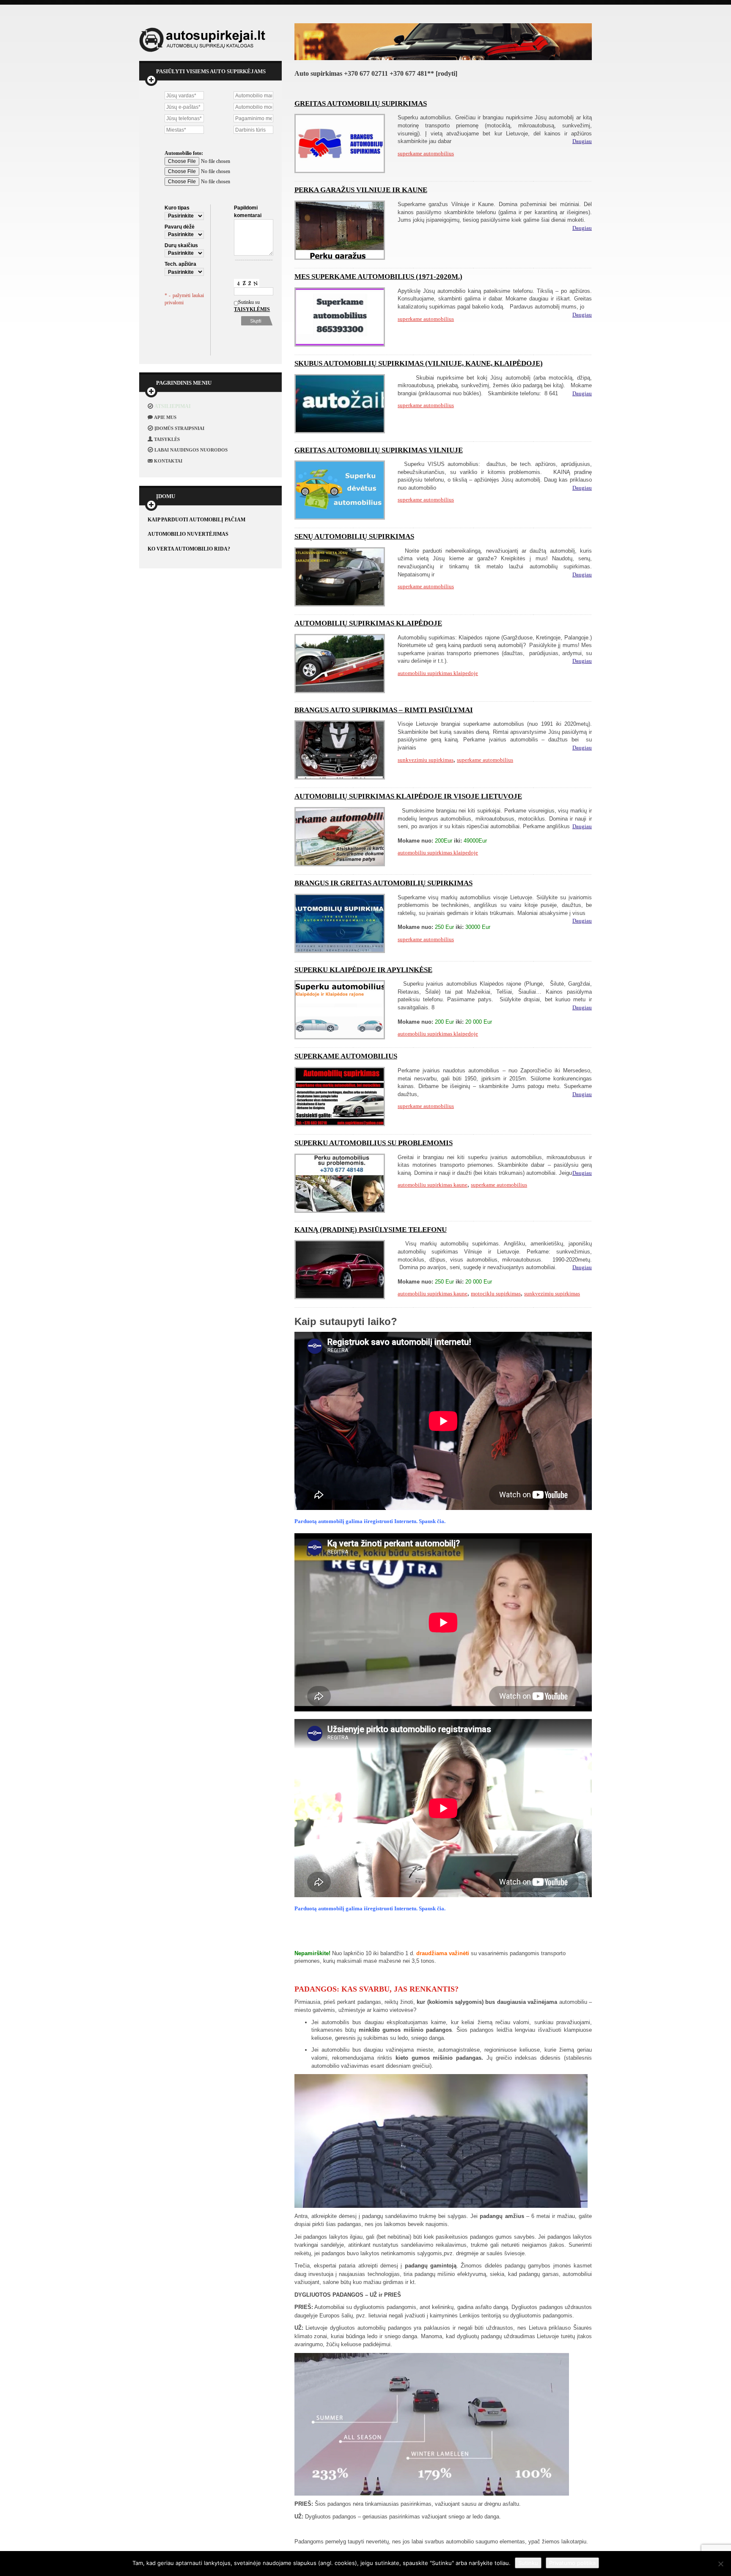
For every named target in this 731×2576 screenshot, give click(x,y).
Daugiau (582, 141)
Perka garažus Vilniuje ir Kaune (361, 190)
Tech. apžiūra (180, 264)
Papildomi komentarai (248, 211)
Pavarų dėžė (180, 227)
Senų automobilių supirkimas (354, 536)
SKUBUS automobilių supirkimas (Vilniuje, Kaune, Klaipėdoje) (419, 363)
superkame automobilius (426, 153)
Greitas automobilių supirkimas (361, 103)
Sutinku (528, 2563)
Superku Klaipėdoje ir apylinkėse (363, 970)
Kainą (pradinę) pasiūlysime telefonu (371, 1230)
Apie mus (165, 417)
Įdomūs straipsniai (179, 428)
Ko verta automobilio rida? (189, 549)
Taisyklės (167, 439)
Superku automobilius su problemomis (374, 1143)
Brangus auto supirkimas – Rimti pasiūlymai (384, 710)
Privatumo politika (572, 2563)
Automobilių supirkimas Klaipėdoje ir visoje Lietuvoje (408, 796)
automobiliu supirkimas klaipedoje (438, 673)
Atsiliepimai (173, 406)
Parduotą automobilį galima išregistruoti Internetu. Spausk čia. (370, 1521)
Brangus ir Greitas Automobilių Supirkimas (383, 883)
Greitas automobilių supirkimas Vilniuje (379, 450)
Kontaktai (168, 461)
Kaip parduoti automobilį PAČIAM (196, 520)
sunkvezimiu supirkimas (426, 760)
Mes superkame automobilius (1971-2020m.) (378, 277)
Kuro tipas (177, 208)
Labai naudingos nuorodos (191, 450)
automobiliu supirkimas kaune (433, 1185)
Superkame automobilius (346, 1056)
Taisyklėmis (243, 309)
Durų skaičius (181, 245)
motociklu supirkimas (496, 1294)
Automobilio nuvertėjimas (188, 534)
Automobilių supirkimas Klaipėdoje (368, 623)
